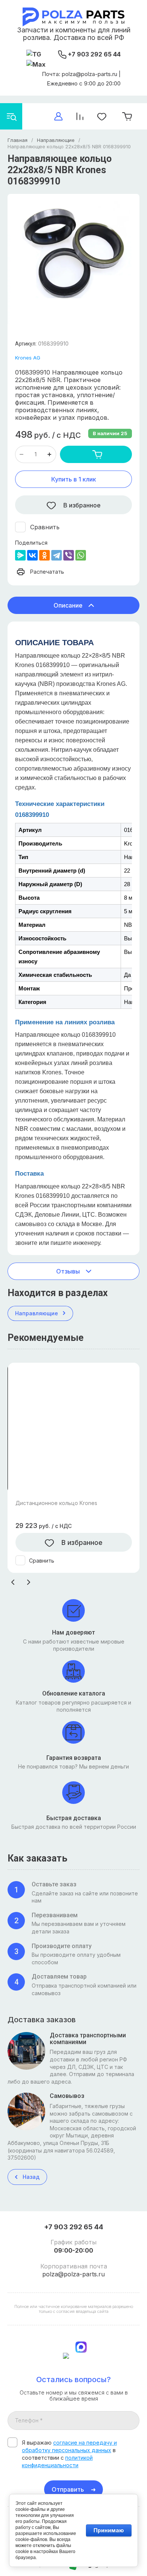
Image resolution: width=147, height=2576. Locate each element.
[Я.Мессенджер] (20, 555)
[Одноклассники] (44, 555)
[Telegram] (57, 555)
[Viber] (69, 555)
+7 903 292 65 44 (94, 54)
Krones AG (28, 358)
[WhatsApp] (81, 555)
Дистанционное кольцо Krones (56, 1503)
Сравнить (45, 527)
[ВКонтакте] (32, 555)
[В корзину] (96, 454)
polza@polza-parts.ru (73, 2274)
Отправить (68, 2489)
